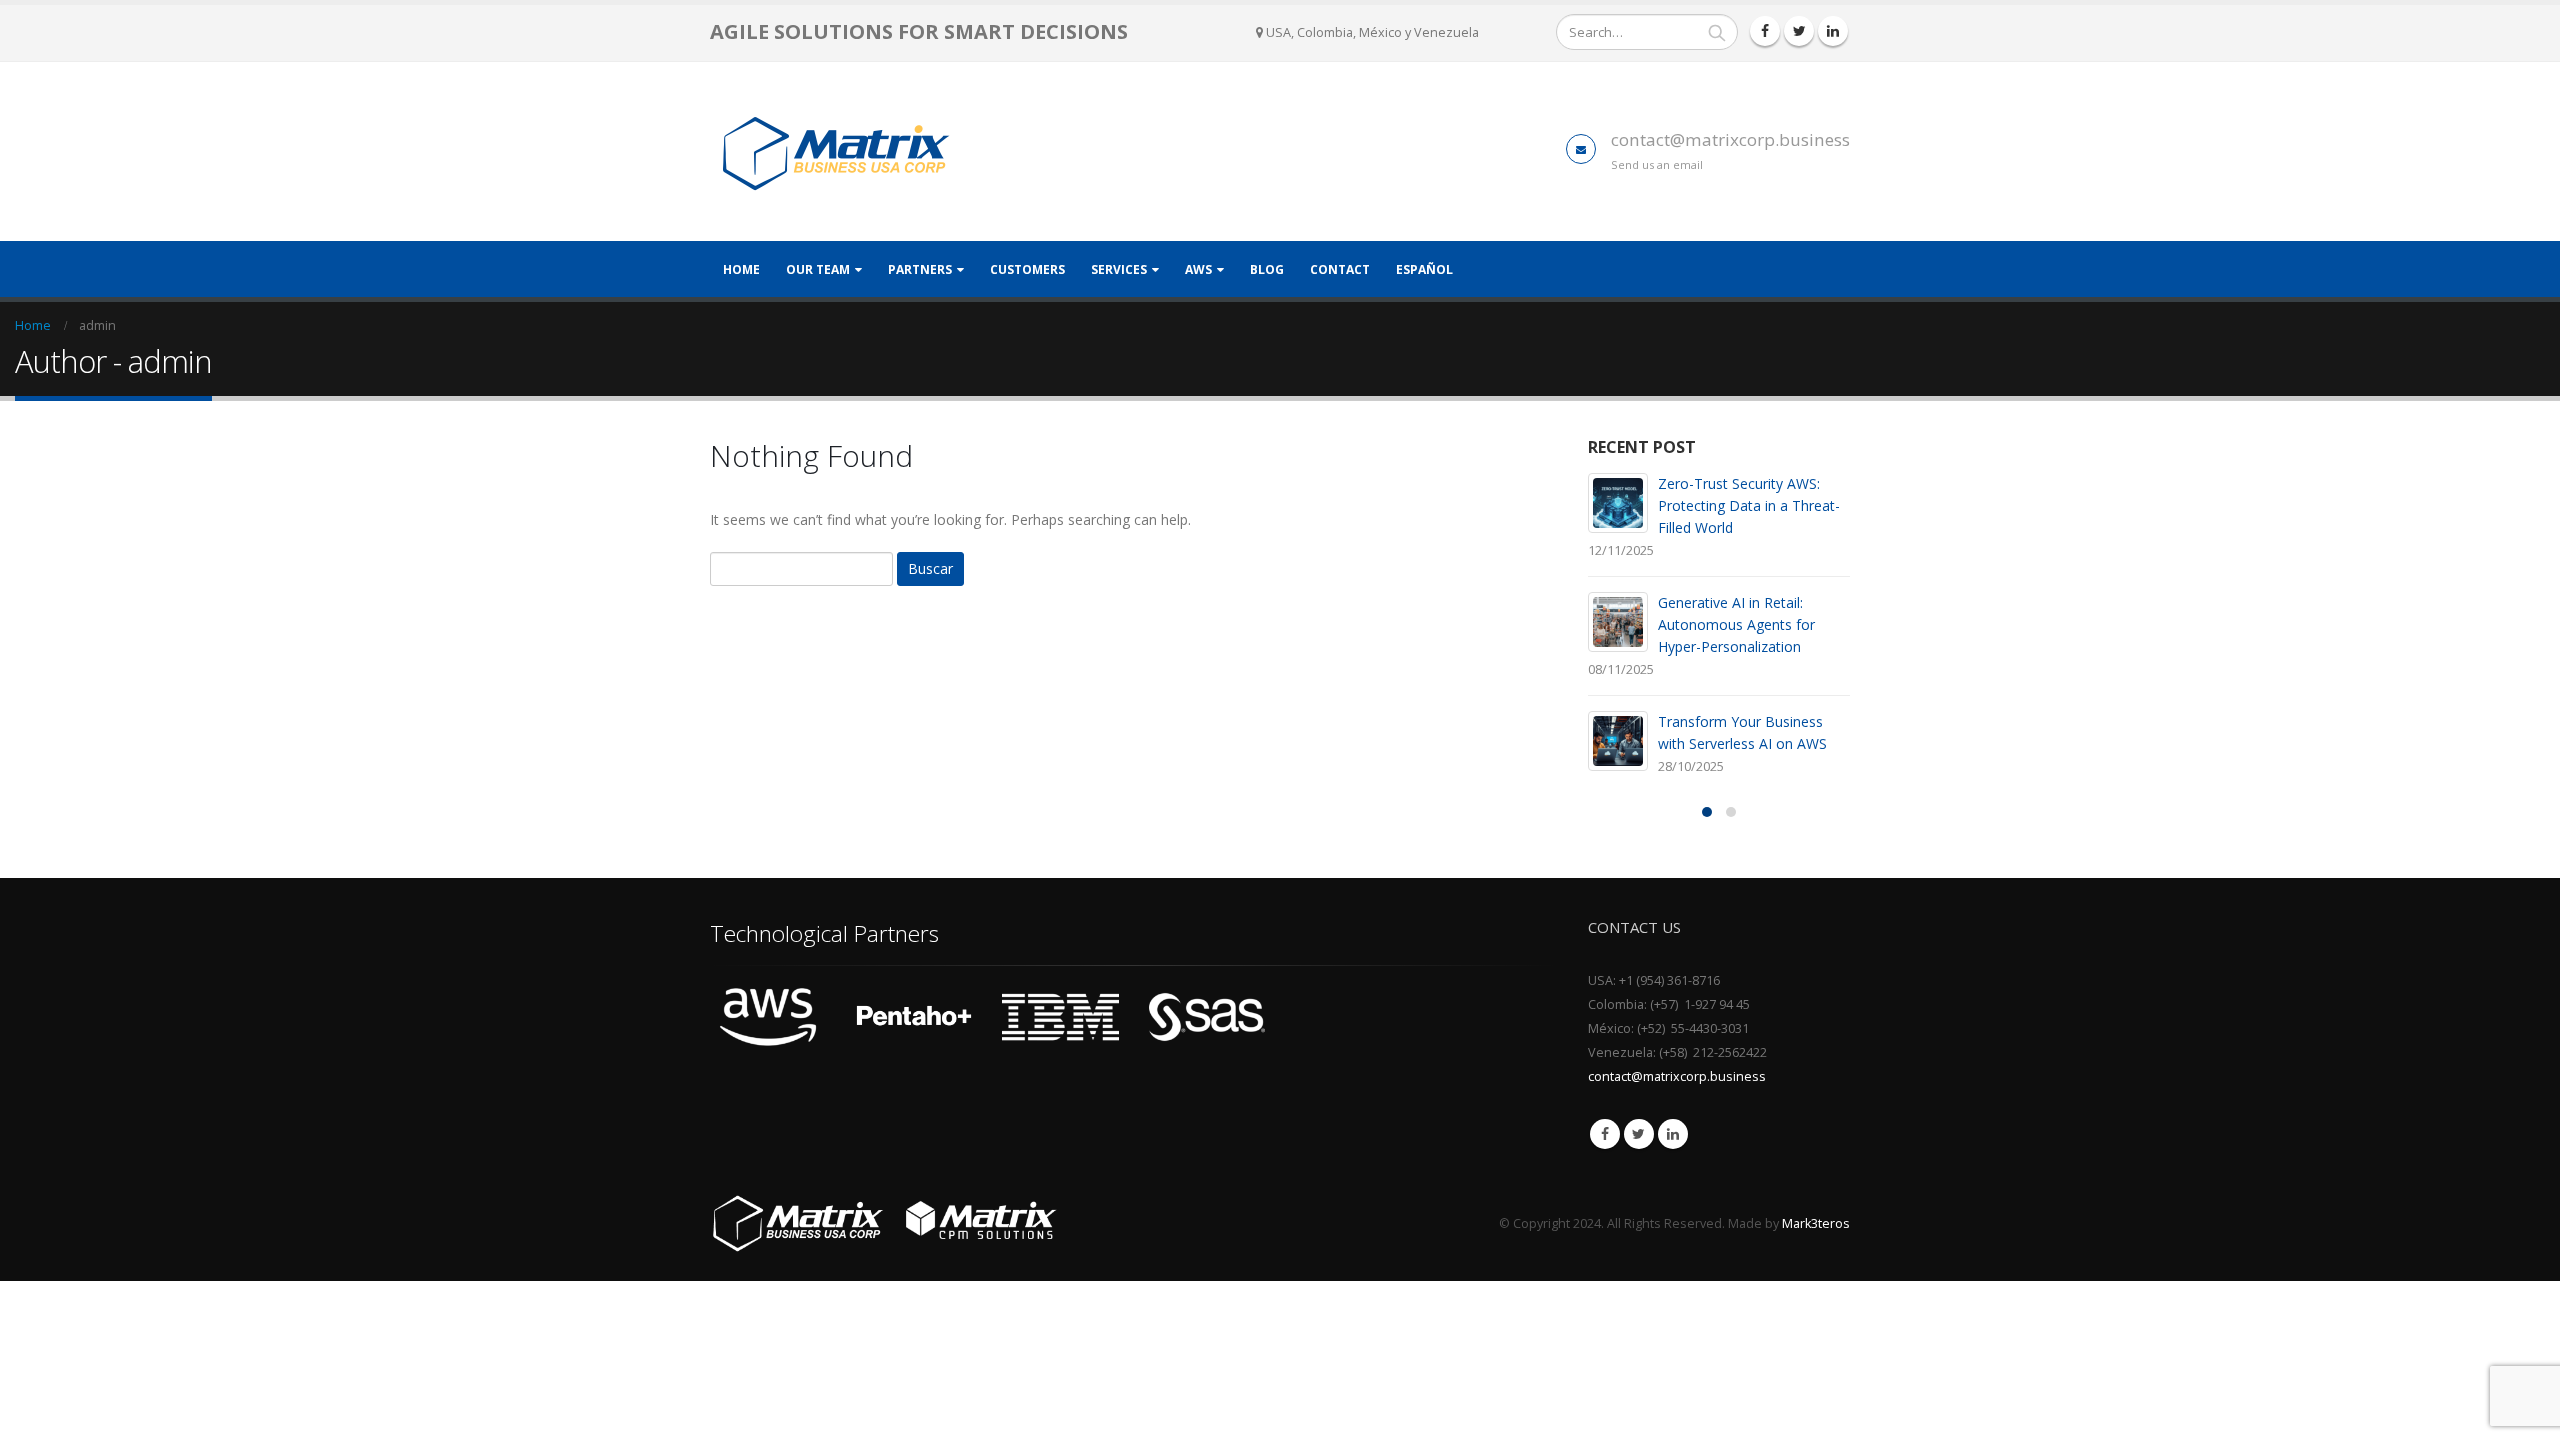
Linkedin (1673, 1134)
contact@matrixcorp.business (1730, 139)
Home (741, 269)
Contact (1340, 269)
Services (1119, 269)
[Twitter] (1799, 31)
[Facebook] (1765, 31)
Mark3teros (1816, 1223)
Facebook (1605, 1134)
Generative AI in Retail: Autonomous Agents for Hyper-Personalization (1736, 624)
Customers (1027, 269)
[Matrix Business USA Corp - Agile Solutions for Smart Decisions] (835, 151)
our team (818, 269)
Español (1424, 269)
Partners (920, 269)
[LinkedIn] (1833, 31)
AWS (1198, 269)
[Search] (1717, 32)
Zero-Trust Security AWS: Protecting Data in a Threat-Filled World (1749, 505)
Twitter (1639, 1134)
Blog (1267, 269)
